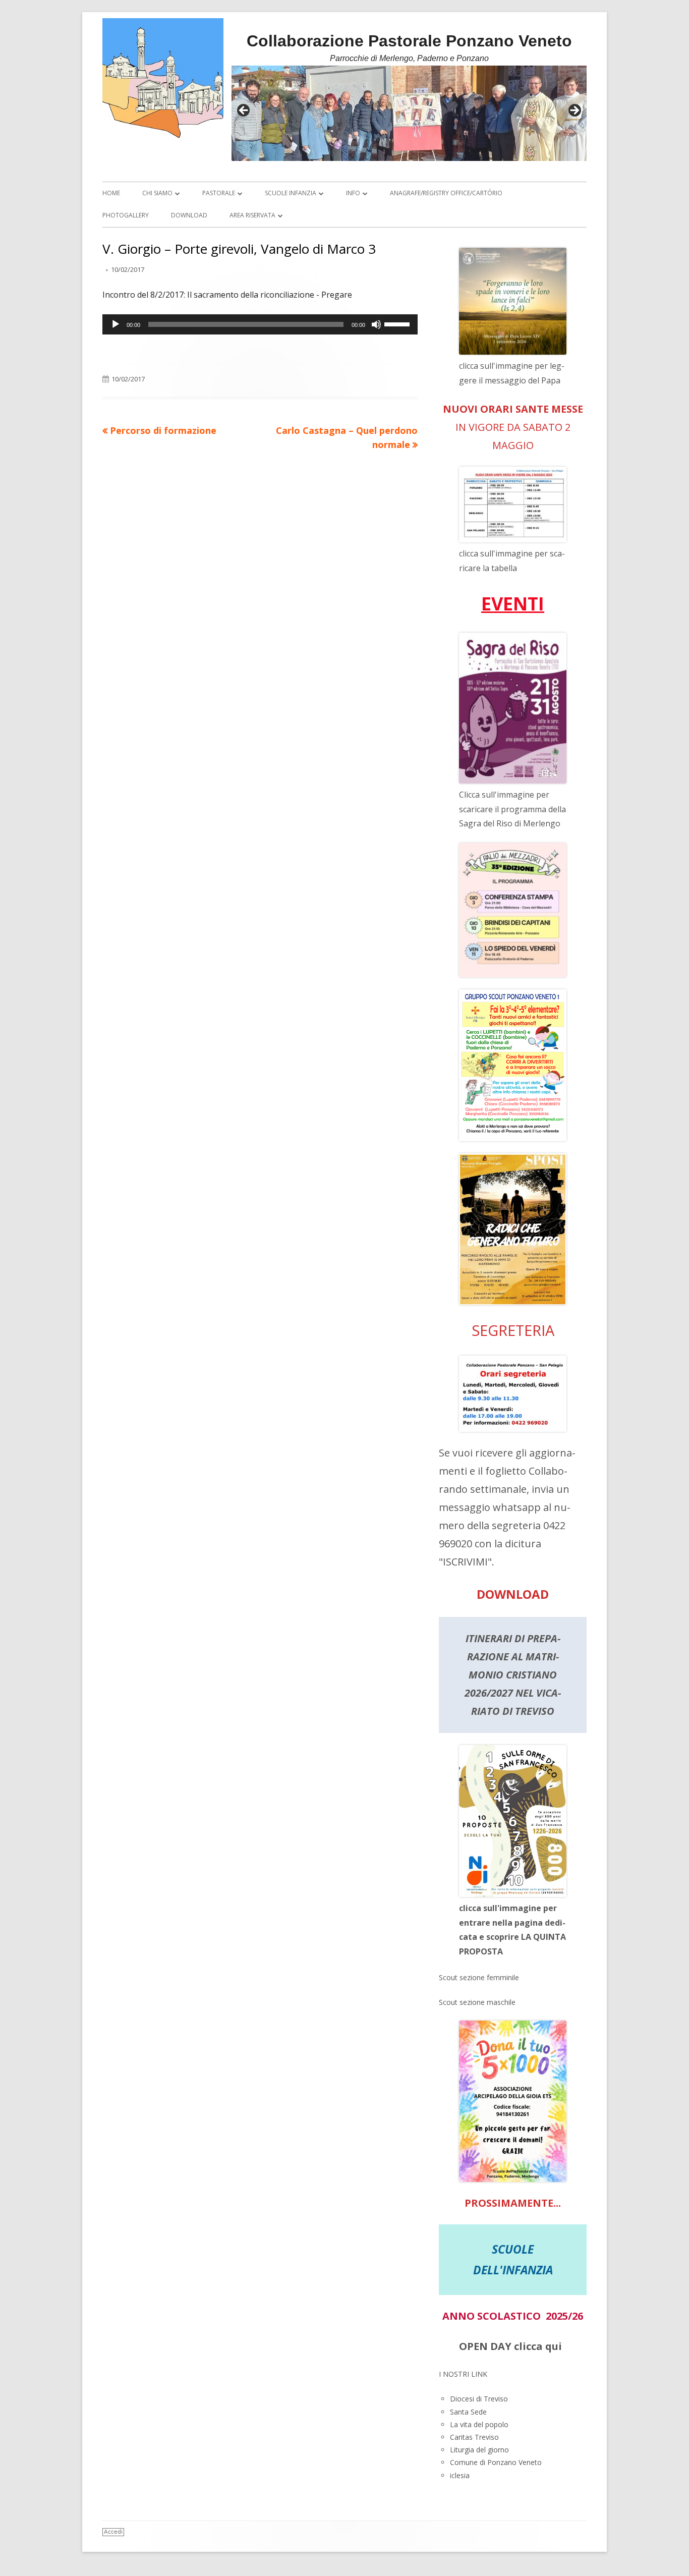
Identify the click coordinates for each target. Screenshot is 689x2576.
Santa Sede (468, 2412)
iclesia (460, 2475)
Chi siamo (157, 193)
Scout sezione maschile (477, 2002)
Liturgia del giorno (479, 2450)
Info (353, 193)
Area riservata (252, 215)
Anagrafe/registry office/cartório (446, 193)
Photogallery (126, 215)
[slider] (398, 323)
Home (111, 193)
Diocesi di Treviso (479, 2399)
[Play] (116, 324)
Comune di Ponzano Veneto (496, 2462)
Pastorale (219, 193)
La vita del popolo (479, 2424)
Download (189, 215)
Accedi (113, 2532)
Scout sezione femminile (479, 1977)
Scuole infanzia (291, 193)
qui (554, 2346)
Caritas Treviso (474, 2437)
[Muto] (376, 324)
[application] (260, 324)
